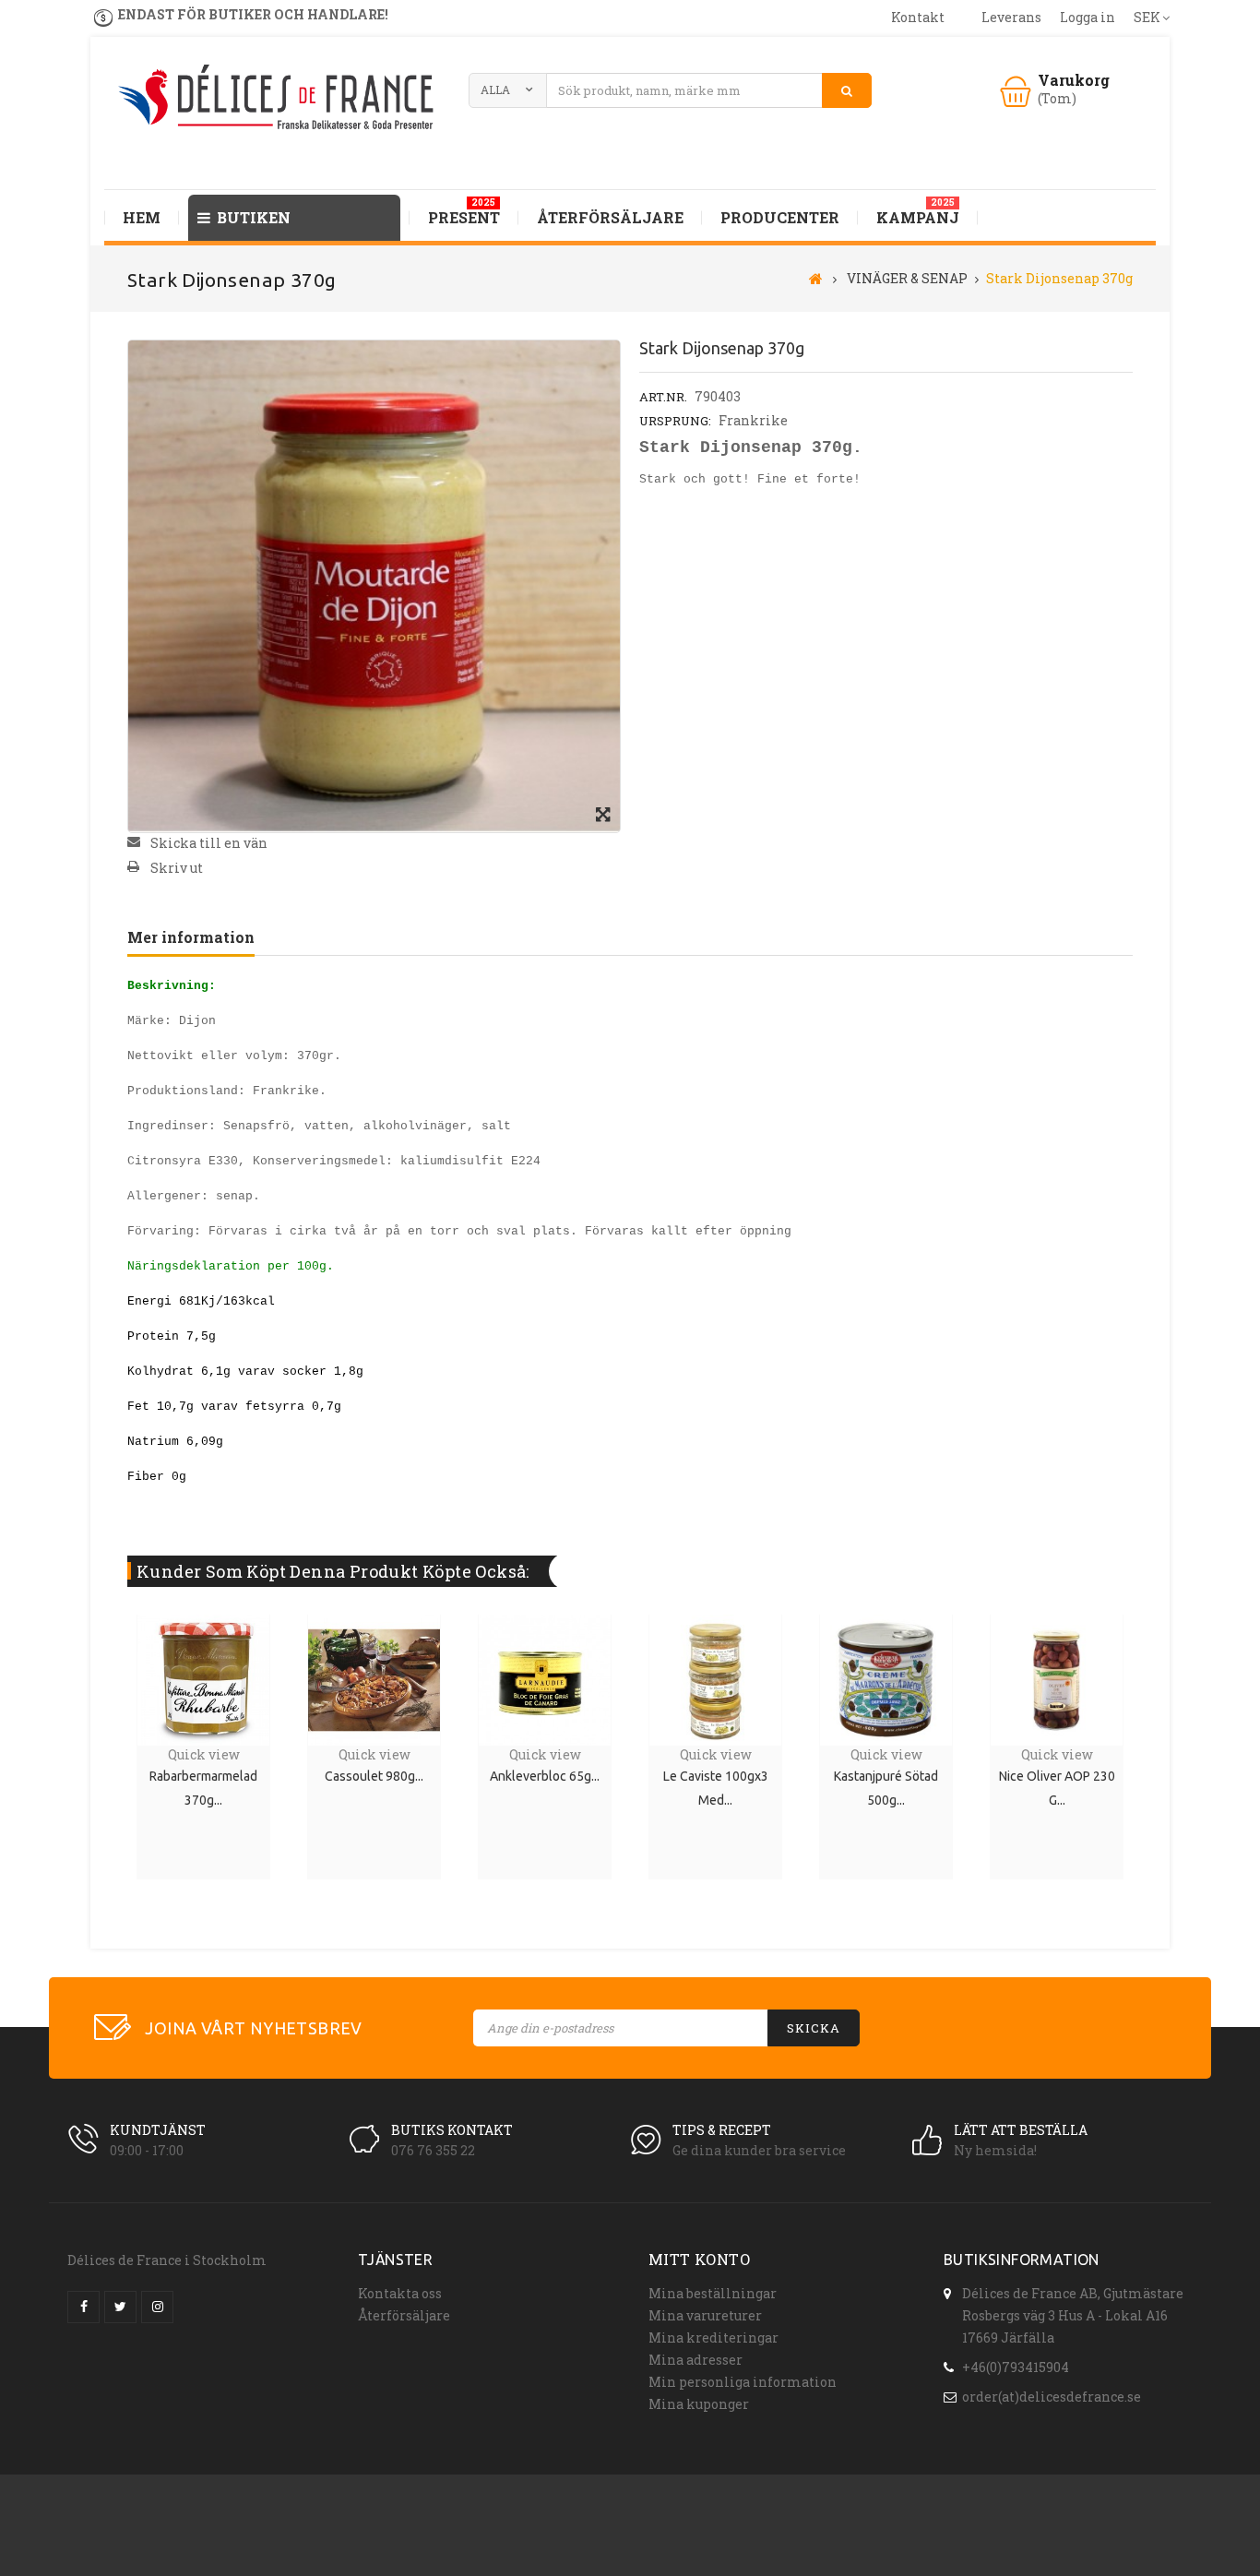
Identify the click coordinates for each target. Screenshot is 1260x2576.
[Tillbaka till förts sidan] (816, 278)
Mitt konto (699, 2259)
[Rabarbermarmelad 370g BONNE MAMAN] (203, 1678)
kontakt (918, 17)
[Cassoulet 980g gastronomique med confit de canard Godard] (374, 1678)
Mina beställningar (713, 2293)
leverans (1011, 17)
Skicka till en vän (209, 843)
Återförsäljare (404, 2315)
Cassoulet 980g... (374, 1776)
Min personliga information (743, 2382)
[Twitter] (120, 2307)
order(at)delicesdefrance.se (1052, 2397)
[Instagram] (157, 2307)
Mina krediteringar (713, 2337)
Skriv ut (177, 868)
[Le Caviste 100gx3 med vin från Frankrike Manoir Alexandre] (715, 1678)
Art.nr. (663, 397)
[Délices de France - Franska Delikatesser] (279, 99)
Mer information (191, 937)
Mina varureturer (705, 2315)
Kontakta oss (400, 2293)
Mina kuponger (699, 2404)
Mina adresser (695, 2360)
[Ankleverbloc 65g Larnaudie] (544, 1678)
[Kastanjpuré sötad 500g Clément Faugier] (886, 1678)
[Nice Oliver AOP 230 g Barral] (1056, 1678)
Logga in (1088, 17)
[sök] (847, 90)
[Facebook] (83, 2307)
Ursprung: (675, 421)
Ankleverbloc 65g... (545, 1776)
